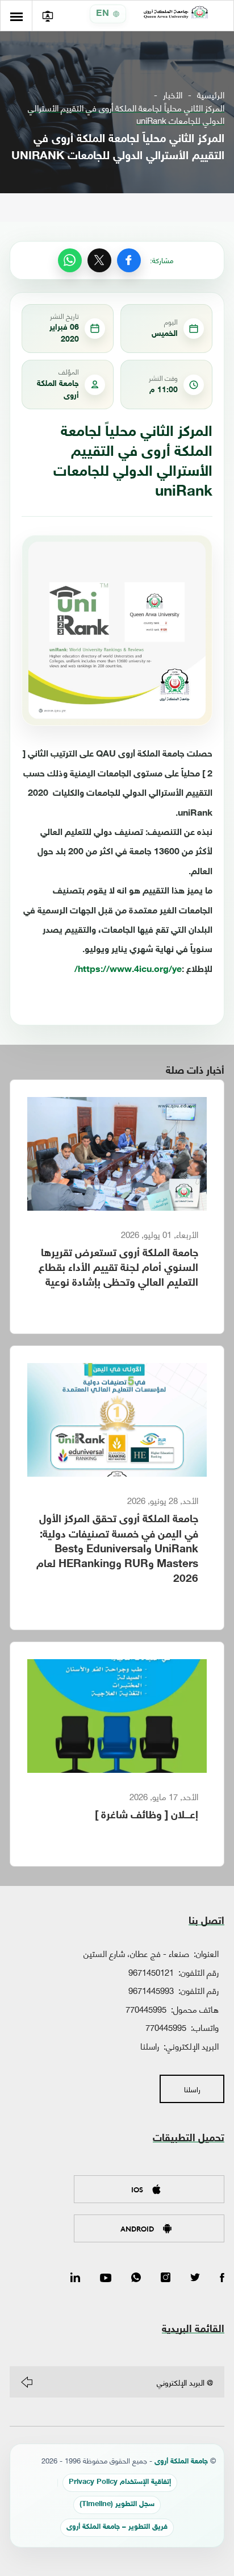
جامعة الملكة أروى (181, 2462)
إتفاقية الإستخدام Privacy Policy (120, 2482)
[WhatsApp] (70, 260)
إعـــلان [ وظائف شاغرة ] (147, 1816)
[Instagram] (166, 2278)
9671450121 (151, 1972)
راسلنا (150, 2046)
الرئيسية (211, 95)
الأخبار (173, 95)
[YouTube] (106, 2278)
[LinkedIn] (75, 2278)
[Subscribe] (27, 2382)
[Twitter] (195, 2278)
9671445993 (151, 1990)
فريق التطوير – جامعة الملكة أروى (117, 2527)
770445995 (146, 2009)
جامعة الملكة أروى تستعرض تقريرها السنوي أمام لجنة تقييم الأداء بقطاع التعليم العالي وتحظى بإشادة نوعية (118, 1268)
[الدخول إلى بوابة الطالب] (47, 16)
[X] (99, 260)
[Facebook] (129, 260)
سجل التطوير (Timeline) (117, 2505)
